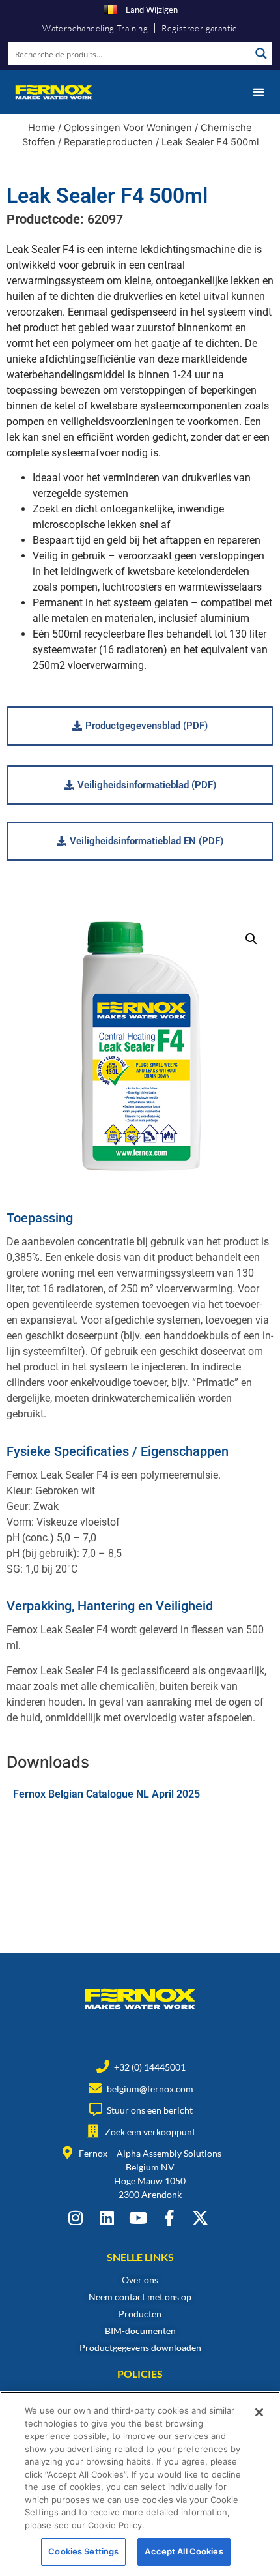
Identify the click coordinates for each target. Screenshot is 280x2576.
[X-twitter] (200, 2218)
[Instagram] (75, 2218)
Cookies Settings (83, 2551)
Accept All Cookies (184, 2551)
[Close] (259, 2412)
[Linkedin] (106, 2218)
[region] (140, 2484)
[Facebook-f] (169, 2218)
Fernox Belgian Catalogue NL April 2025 (106, 1794)
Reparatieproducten (108, 142)
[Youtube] (138, 2218)
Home (42, 128)
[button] (258, 92)
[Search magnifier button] (261, 53)
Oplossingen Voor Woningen (128, 128)
